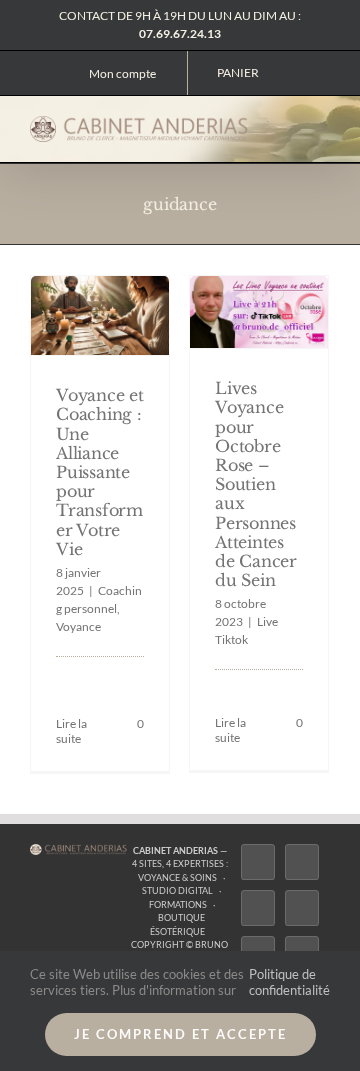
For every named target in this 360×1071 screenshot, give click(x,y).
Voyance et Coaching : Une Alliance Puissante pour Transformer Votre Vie (100, 472)
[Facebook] (258, 862)
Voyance (78, 626)
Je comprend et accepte (180, 1034)
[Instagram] (258, 908)
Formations (178, 904)
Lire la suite (71, 731)
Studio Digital (177, 890)
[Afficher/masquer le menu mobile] (322, 128)
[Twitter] (302, 862)
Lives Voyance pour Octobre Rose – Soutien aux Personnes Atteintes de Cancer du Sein (256, 484)
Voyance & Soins (177, 877)
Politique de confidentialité (289, 982)
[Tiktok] (302, 908)
